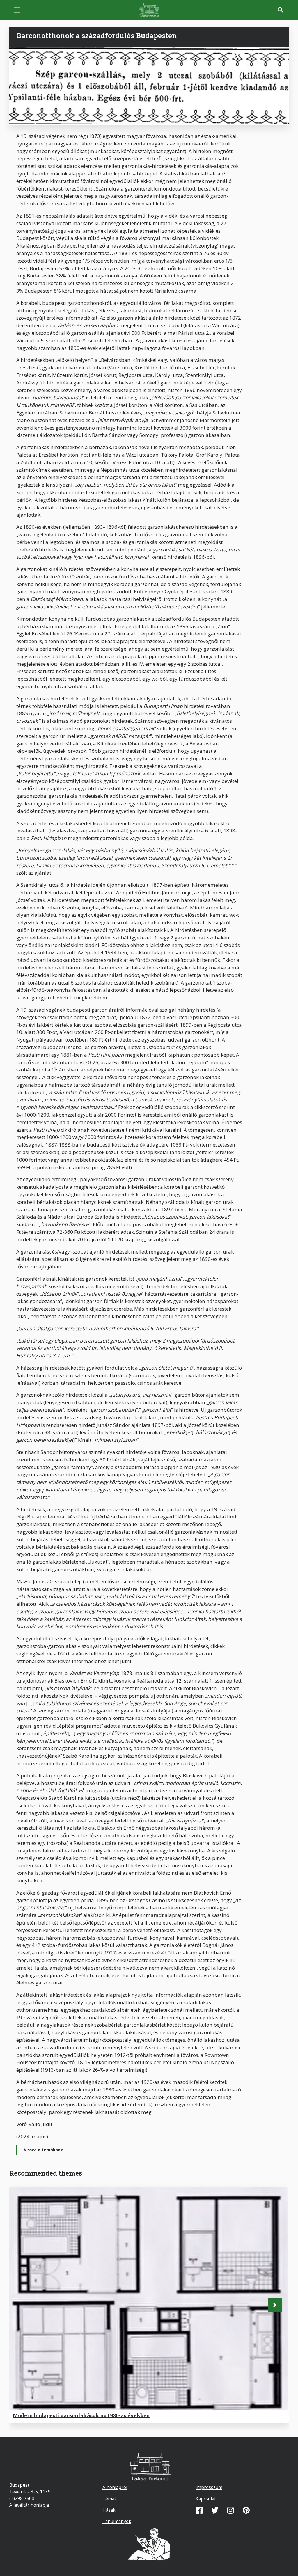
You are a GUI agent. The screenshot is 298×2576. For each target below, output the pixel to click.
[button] (275, 2305)
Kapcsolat (206, 2499)
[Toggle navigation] (17, 10)
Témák (110, 2499)
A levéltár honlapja (29, 2505)
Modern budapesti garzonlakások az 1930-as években (81, 2415)
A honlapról (115, 2487)
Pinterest (246, 2510)
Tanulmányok (117, 2521)
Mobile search (281, 10)
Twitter (215, 2510)
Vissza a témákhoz (43, 2150)
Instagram (230, 2510)
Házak (109, 2510)
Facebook (199, 2510)
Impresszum (209, 2487)
